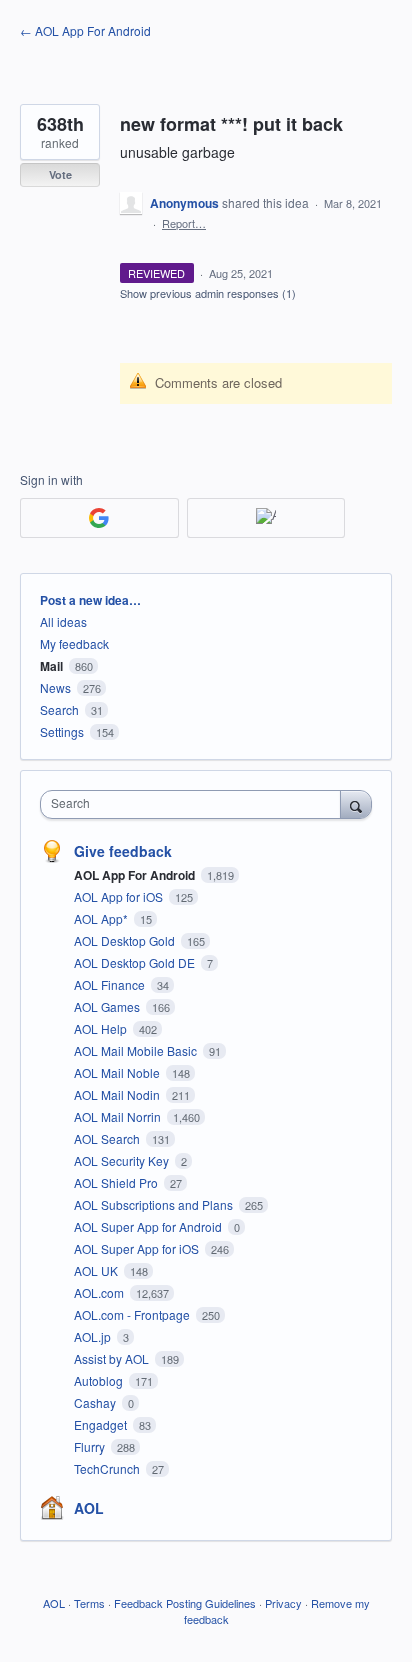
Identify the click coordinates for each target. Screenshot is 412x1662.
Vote (60, 174)
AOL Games (108, 1006)
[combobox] (195, 804)
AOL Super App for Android (149, 1226)
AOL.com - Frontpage (133, 1314)
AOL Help (102, 1028)
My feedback (74, 643)
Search (59, 709)
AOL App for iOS (120, 896)
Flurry (91, 1446)
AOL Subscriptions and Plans (155, 1204)
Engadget (102, 1424)
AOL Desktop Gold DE (136, 962)
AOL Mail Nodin (118, 1094)
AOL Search (108, 1138)
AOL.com (100, 1292)
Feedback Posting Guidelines (185, 1603)
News (55, 687)
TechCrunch (108, 1468)
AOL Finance (111, 984)
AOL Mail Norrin (119, 1116)
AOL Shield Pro (117, 1182)
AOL (89, 1508)
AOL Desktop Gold (126, 940)
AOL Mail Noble (118, 1072)
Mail (51, 666)
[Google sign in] (99, 518)
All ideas (63, 621)
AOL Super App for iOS (138, 1248)
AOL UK (97, 1270)
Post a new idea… (90, 600)
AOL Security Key (123, 1160)
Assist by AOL (113, 1358)
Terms (89, 1603)
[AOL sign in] (266, 518)
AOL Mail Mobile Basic (137, 1050)
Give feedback (123, 851)
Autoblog (100, 1380)
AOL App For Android (136, 875)
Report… (184, 223)
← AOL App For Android (85, 30)
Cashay (96, 1402)
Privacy (283, 1603)
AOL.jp (94, 1336)
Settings (62, 731)
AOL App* (102, 918)
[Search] (356, 804)
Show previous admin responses (208, 293)
